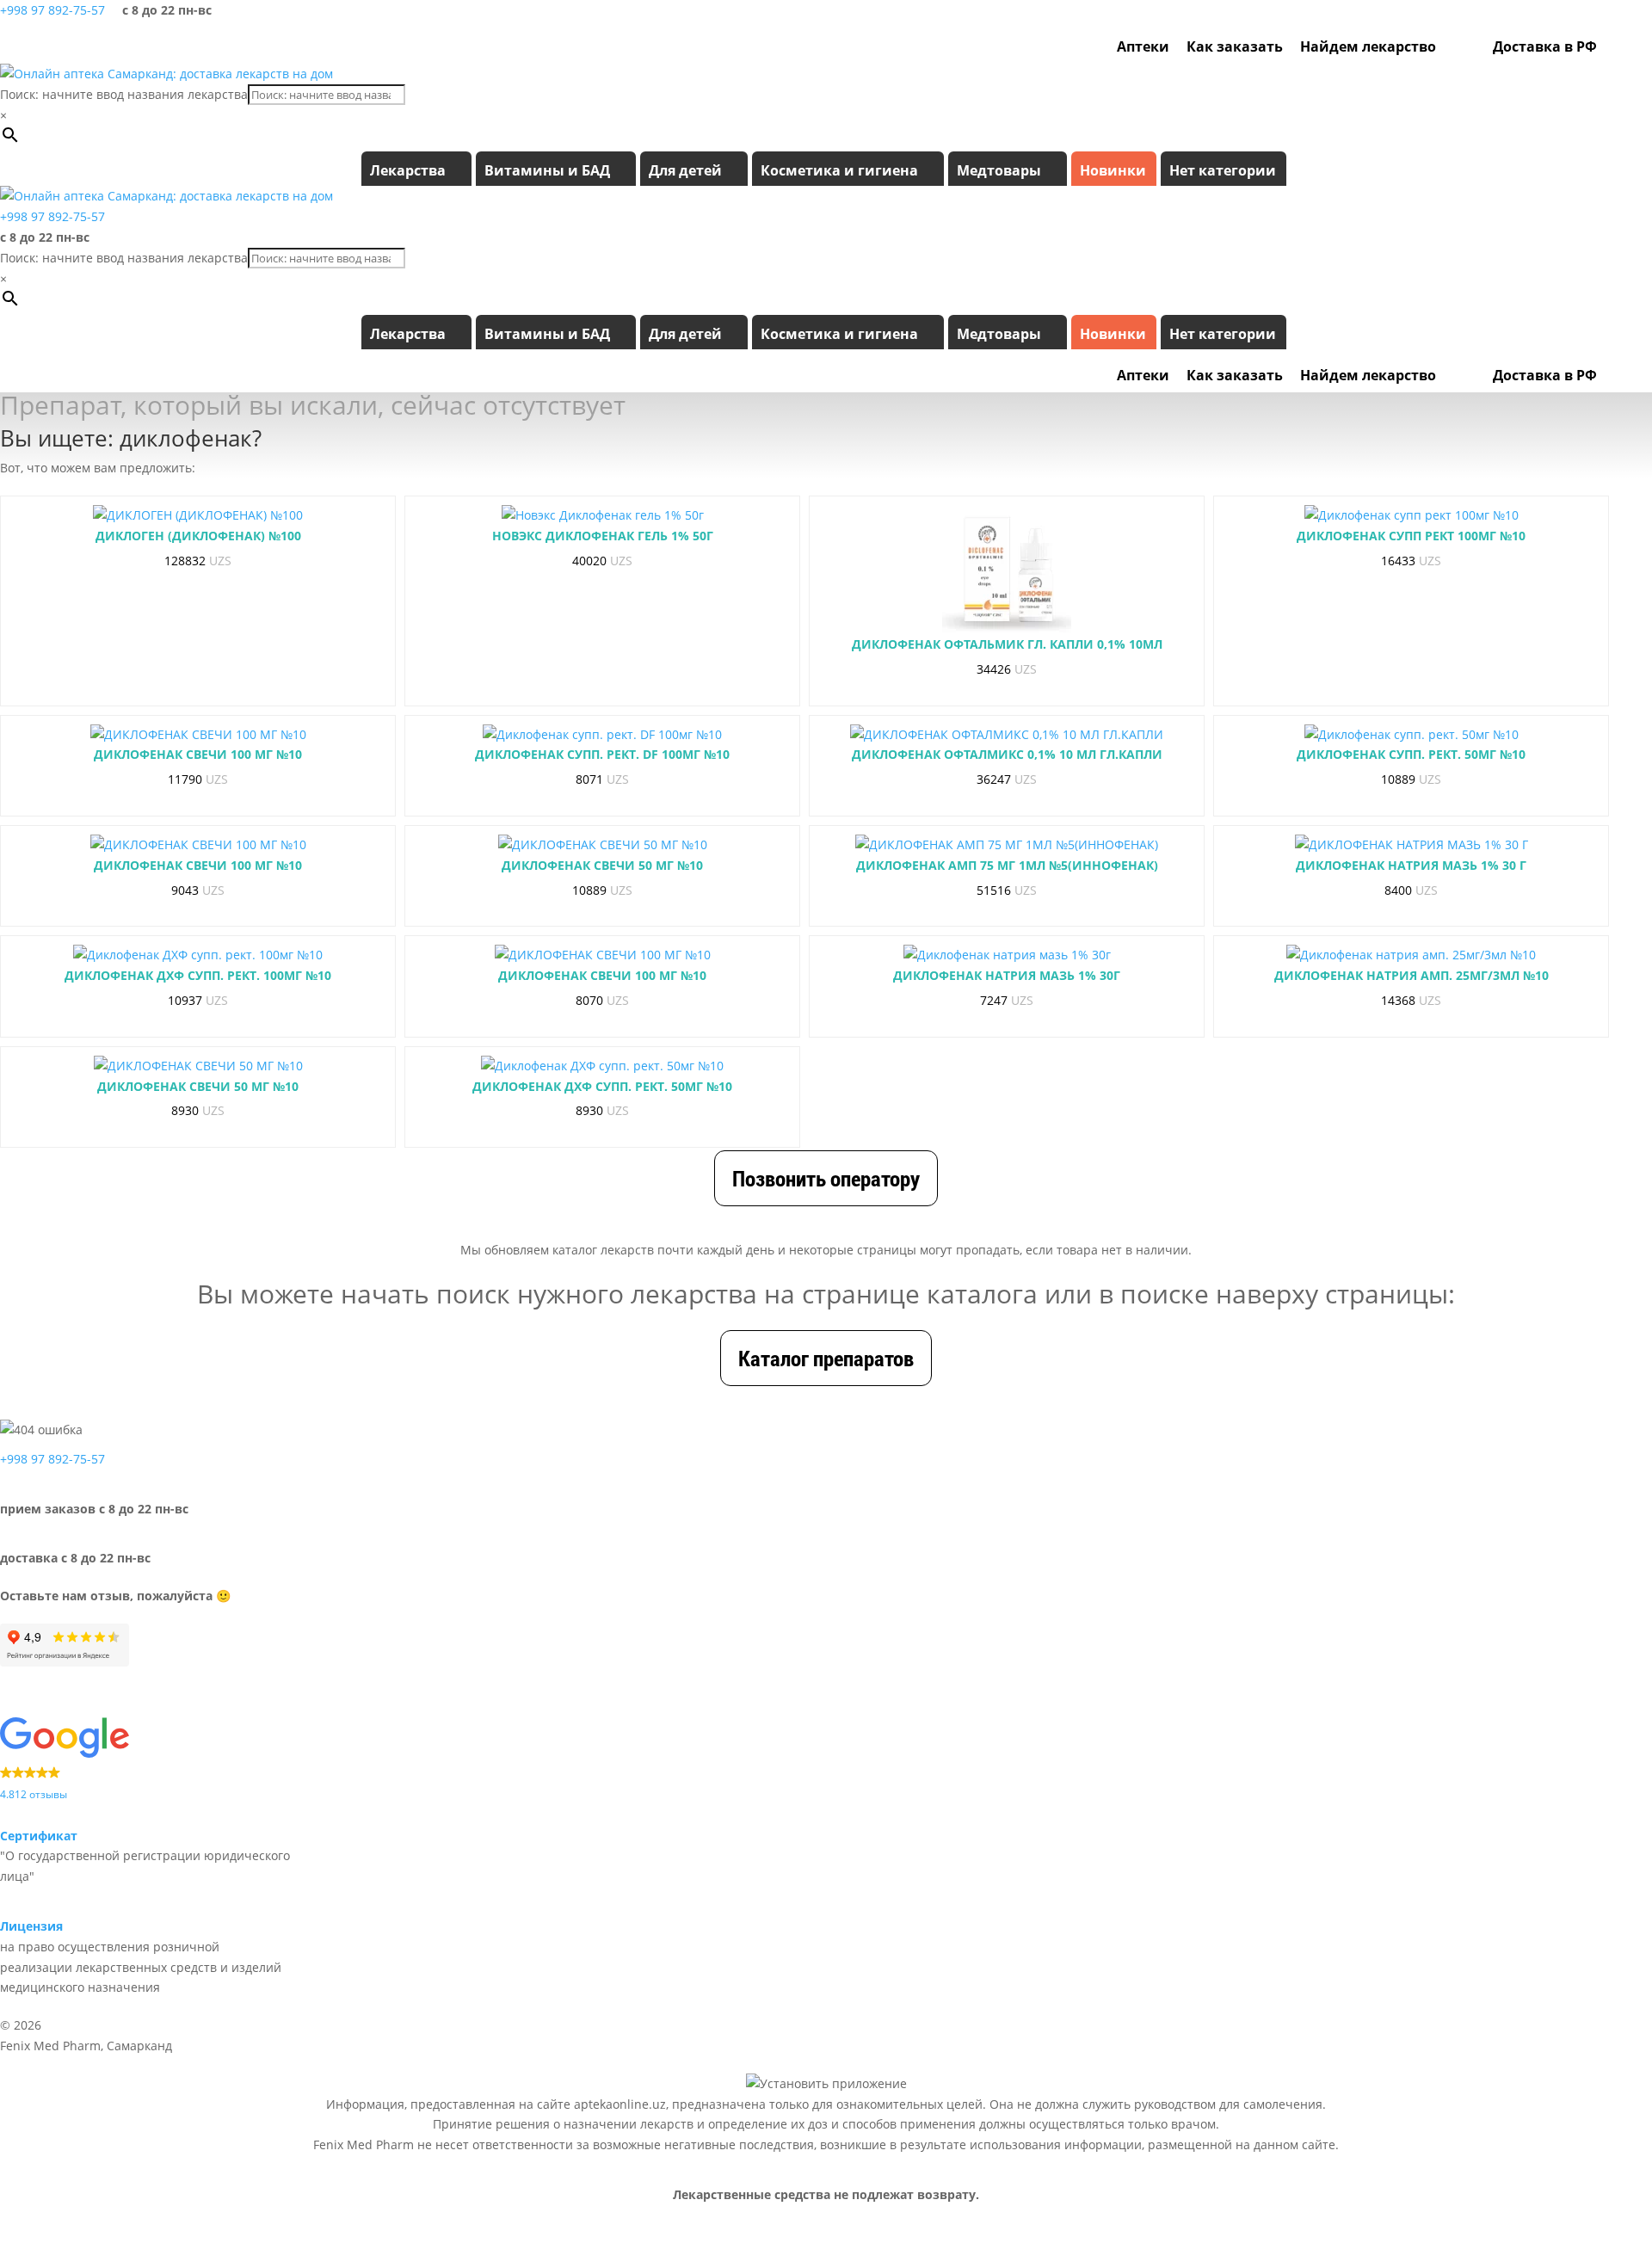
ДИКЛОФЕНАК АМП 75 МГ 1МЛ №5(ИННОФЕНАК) (1007, 865)
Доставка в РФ (1545, 46)
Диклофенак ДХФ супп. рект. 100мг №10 (198, 975)
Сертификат (39, 1836)
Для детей (685, 170)
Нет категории (1223, 170)
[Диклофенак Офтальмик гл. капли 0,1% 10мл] (1007, 570)
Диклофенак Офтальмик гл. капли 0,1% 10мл (1007, 644)
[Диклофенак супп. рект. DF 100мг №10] (602, 735)
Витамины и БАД (547, 170)
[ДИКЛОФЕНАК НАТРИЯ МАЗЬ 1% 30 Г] (1412, 845)
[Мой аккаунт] (1614, 46)
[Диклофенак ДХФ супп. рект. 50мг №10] (602, 1066)
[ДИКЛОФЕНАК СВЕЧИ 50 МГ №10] (603, 845)
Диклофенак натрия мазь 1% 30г (1007, 975)
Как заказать (1235, 46)
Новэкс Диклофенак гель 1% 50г (603, 536)
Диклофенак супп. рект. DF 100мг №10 (602, 754)
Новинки (1113, 170)
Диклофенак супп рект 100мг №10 (1411, 536)
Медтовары (999, 170)
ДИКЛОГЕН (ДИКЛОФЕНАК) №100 (198, 536)
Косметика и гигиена (839, 170)
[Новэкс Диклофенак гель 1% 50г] (603, 515)
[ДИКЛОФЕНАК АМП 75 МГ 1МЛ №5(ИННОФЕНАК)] (1007, 845)
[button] (145, 1761)
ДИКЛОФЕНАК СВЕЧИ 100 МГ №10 (198, 754)
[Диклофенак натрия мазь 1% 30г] (1007, 955)
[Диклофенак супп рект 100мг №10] (1412, 515)
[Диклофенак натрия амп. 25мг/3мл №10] (1411, 955)
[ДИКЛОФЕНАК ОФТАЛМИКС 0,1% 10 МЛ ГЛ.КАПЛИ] (1007, 735)
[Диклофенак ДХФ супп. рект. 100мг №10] (198, 955)
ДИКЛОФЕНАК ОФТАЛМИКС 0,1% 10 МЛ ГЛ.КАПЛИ (1007, 754)
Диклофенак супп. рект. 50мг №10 (1411, 754)
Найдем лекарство (1368, 46)
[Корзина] (1637, 46)
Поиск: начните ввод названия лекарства (124, 94)
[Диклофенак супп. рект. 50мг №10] (1412, 735)
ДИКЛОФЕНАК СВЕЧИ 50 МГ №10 (602, 865)
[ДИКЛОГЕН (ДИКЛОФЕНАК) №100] (198, 515)
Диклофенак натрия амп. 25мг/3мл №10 (1412, 975)
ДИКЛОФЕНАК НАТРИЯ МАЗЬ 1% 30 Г (1411, 865)
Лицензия (31, 1926)
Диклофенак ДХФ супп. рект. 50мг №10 (602, 1086)
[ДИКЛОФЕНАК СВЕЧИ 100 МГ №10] (198, 735)
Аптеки (1143, 46)
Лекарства (408, 170)
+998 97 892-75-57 (52, 10)
